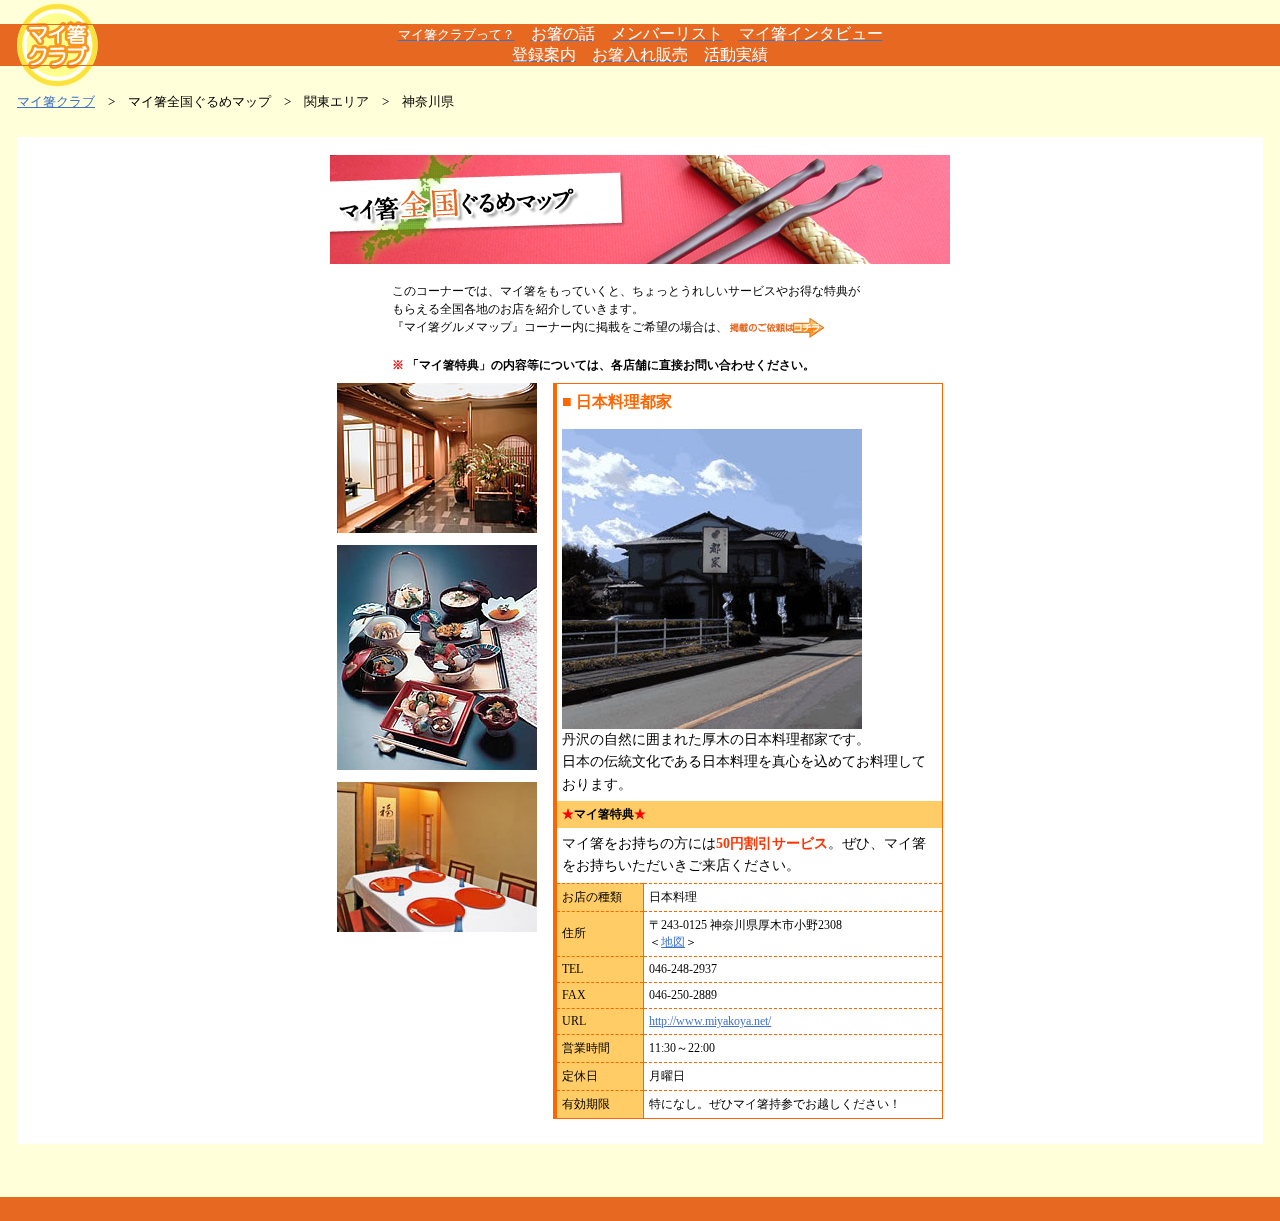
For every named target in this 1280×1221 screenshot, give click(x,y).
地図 (673, 942)
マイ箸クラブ (56, 101)
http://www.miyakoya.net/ (710, 1021)
